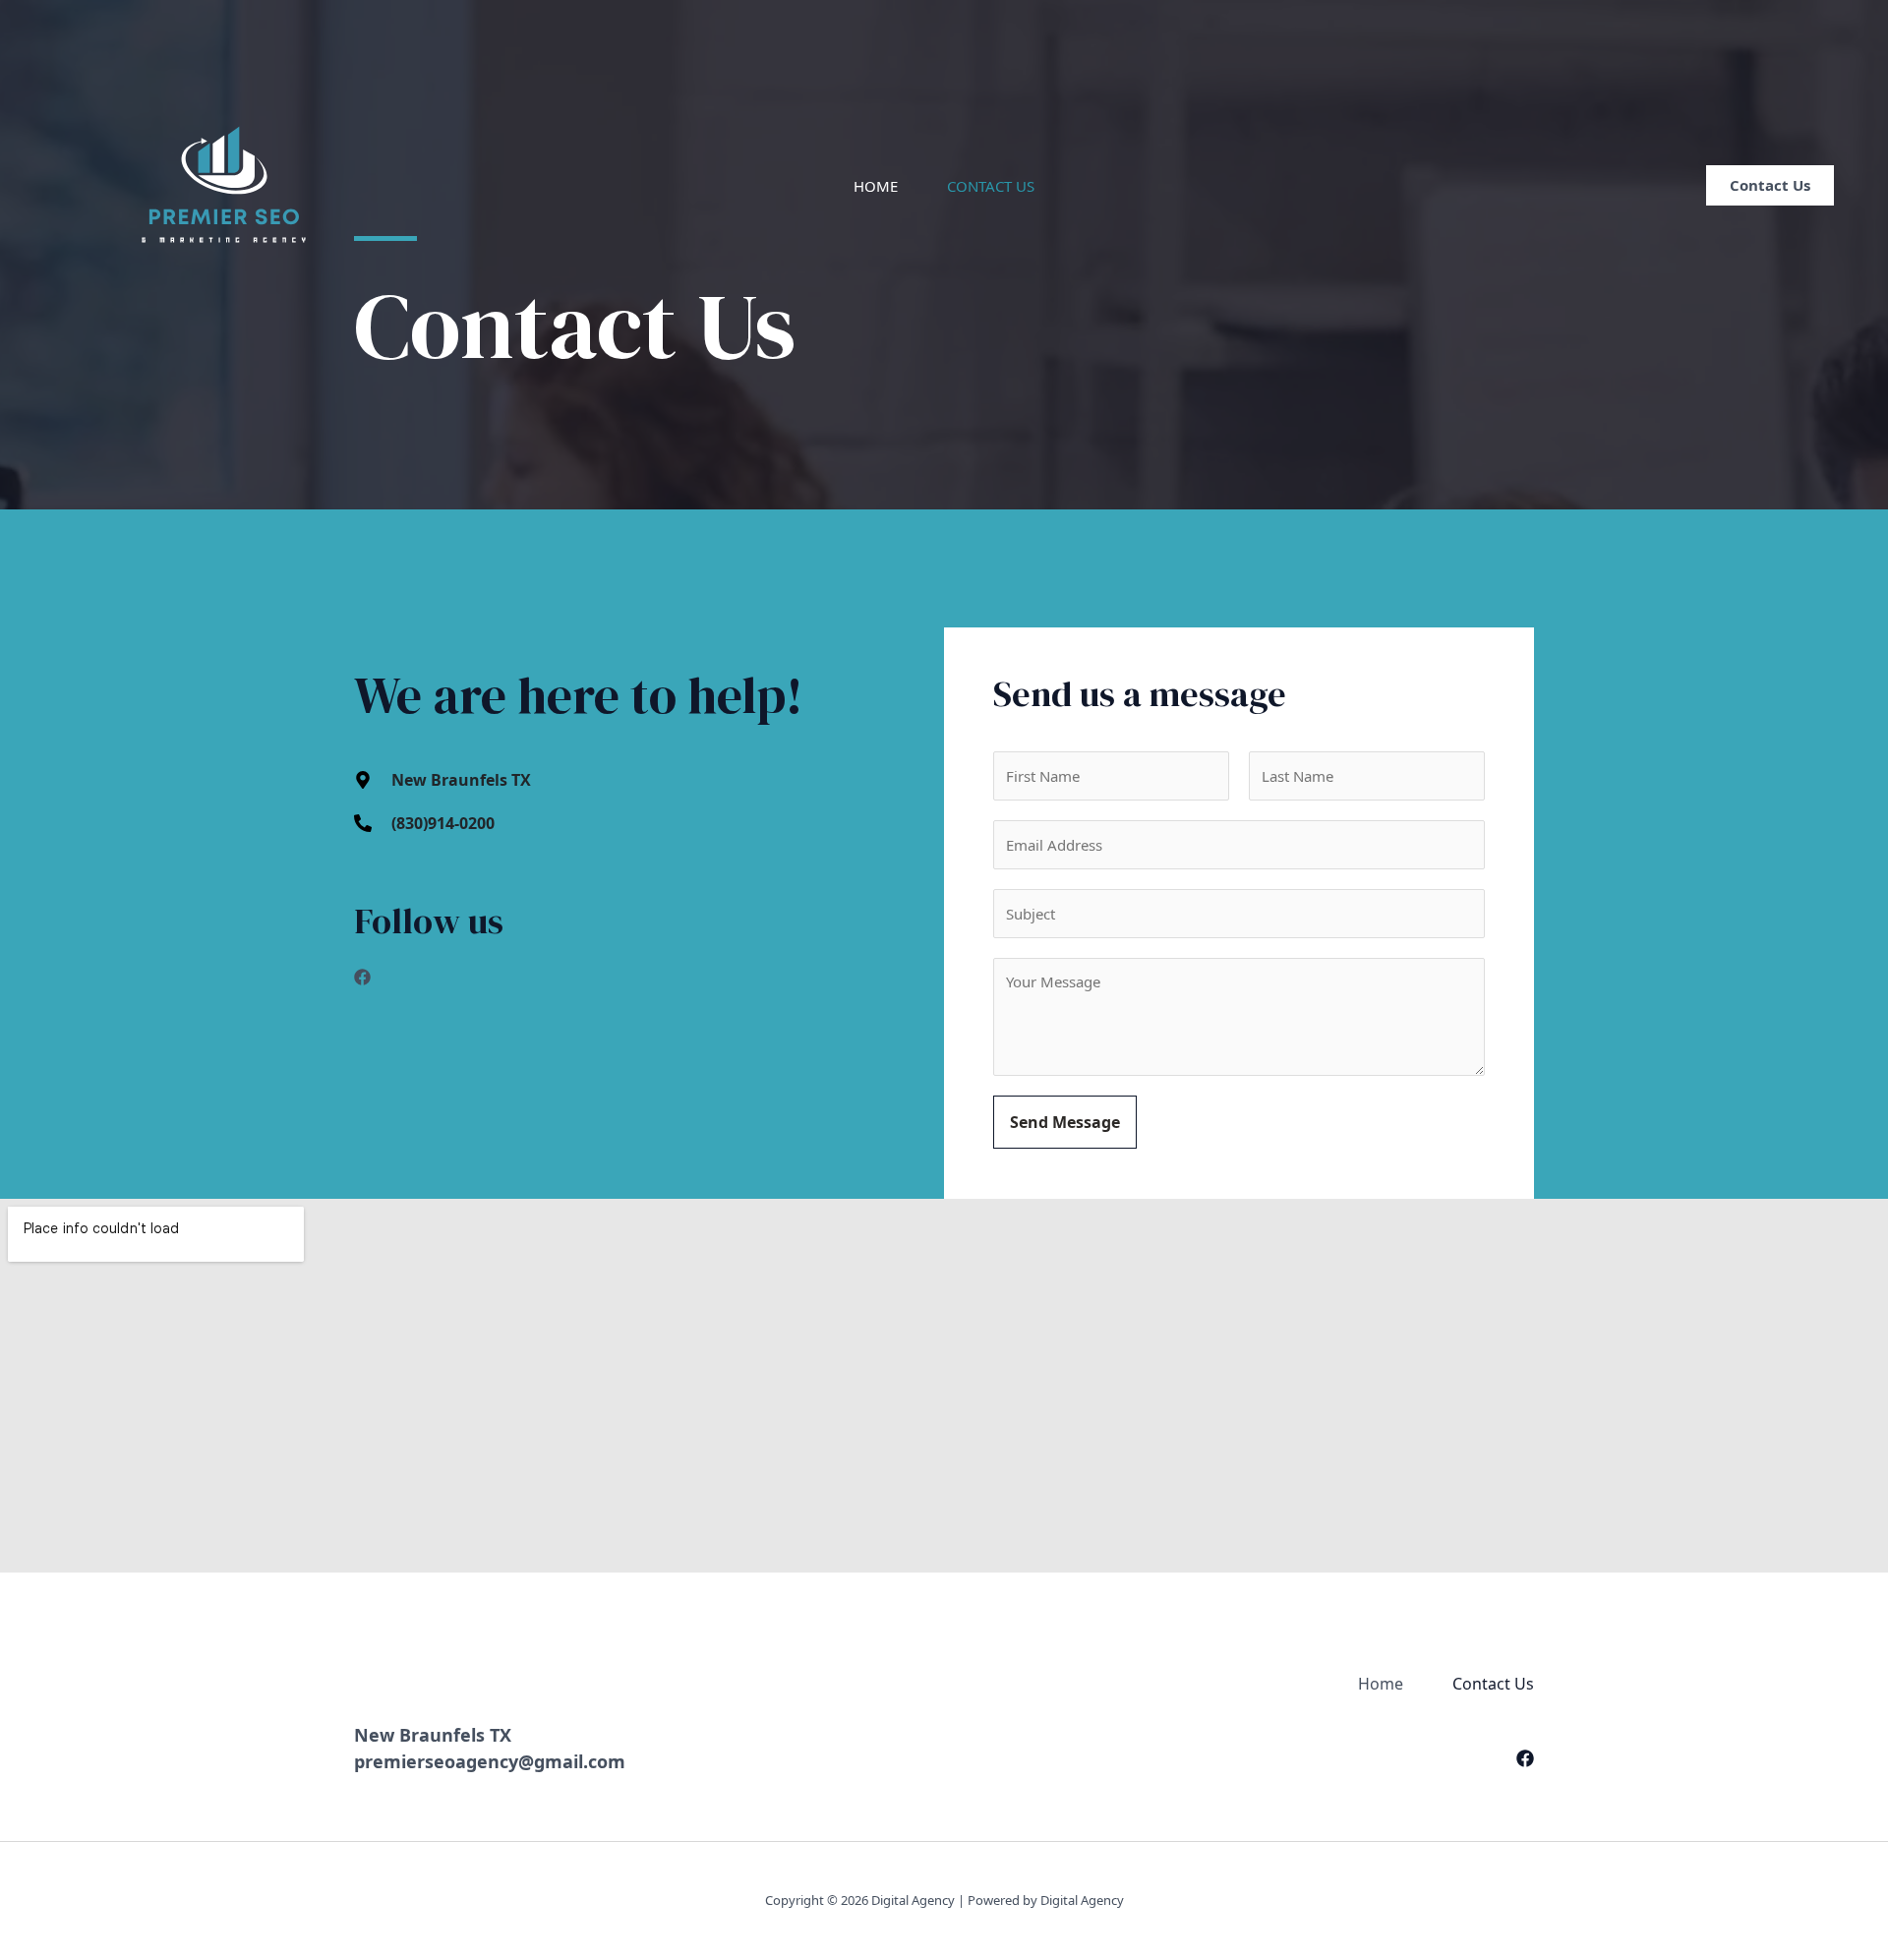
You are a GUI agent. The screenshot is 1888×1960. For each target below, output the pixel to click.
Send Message (1065, 1122)
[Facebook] (1525, 1758)
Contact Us (991, 186)
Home (876, 186)
